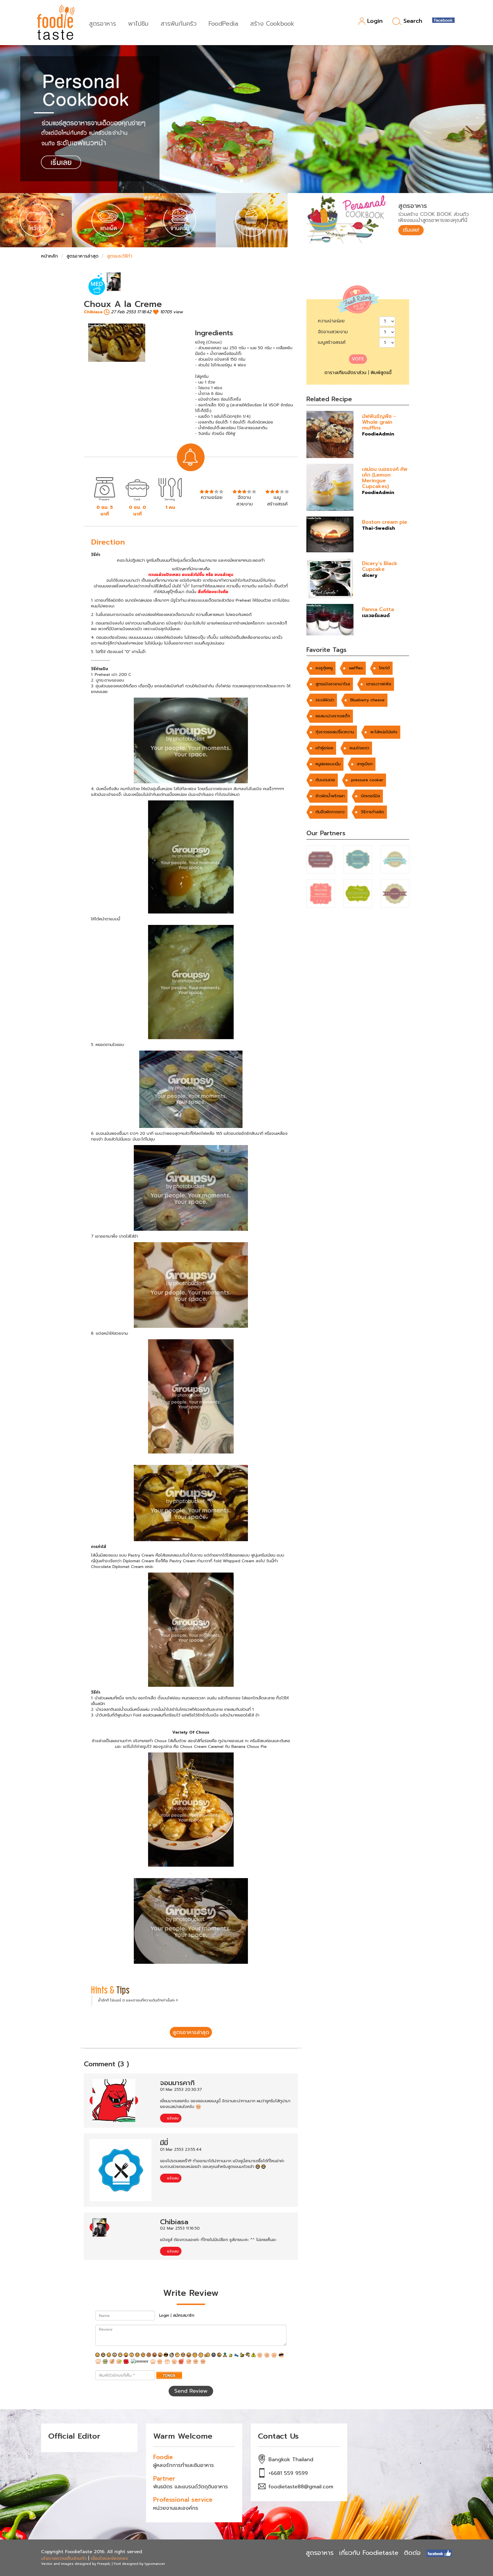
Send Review (191, 2391)
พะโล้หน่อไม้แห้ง (384, 732)
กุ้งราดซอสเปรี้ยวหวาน (335, 732)
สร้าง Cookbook (272, 23)
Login (375, 21)
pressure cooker (367, 780)
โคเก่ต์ (384, 668)
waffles (356, 668)
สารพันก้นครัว (179, 23)
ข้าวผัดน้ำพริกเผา (330, 796)
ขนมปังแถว (359, 748)
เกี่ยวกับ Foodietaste (369, 2553)
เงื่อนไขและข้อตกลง (109, 2558)
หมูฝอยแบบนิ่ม (328, 764)
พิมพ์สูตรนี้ (381, 373)
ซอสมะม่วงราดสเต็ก (333, 716)
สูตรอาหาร (103, 23)
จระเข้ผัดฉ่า (325, 700)
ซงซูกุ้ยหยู (324, 668)
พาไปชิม (138, 23)
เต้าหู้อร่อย (324, 748)
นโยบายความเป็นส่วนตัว (64, 2558)
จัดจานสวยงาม (333, 332)
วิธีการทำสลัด (372, 812)
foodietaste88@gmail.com (301, 2487)
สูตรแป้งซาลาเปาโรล (333, 684)
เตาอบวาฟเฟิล (379, 684)
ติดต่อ (412, 2553)
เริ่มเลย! (411, 230)
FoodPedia (223, 23)
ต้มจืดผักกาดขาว (330, 812)
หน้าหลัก (49, 256)
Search (413, 21)
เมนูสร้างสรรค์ (332, 342)
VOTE (358, 359)
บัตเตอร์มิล (370, 796)
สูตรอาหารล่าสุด (82, 256)
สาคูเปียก (365, 764)
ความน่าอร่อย (331, 321)
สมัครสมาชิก (184, 2315)
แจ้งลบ (172, 2118)
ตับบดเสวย (325, 780)
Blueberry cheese (367, 700)
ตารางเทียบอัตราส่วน (345, 373)
